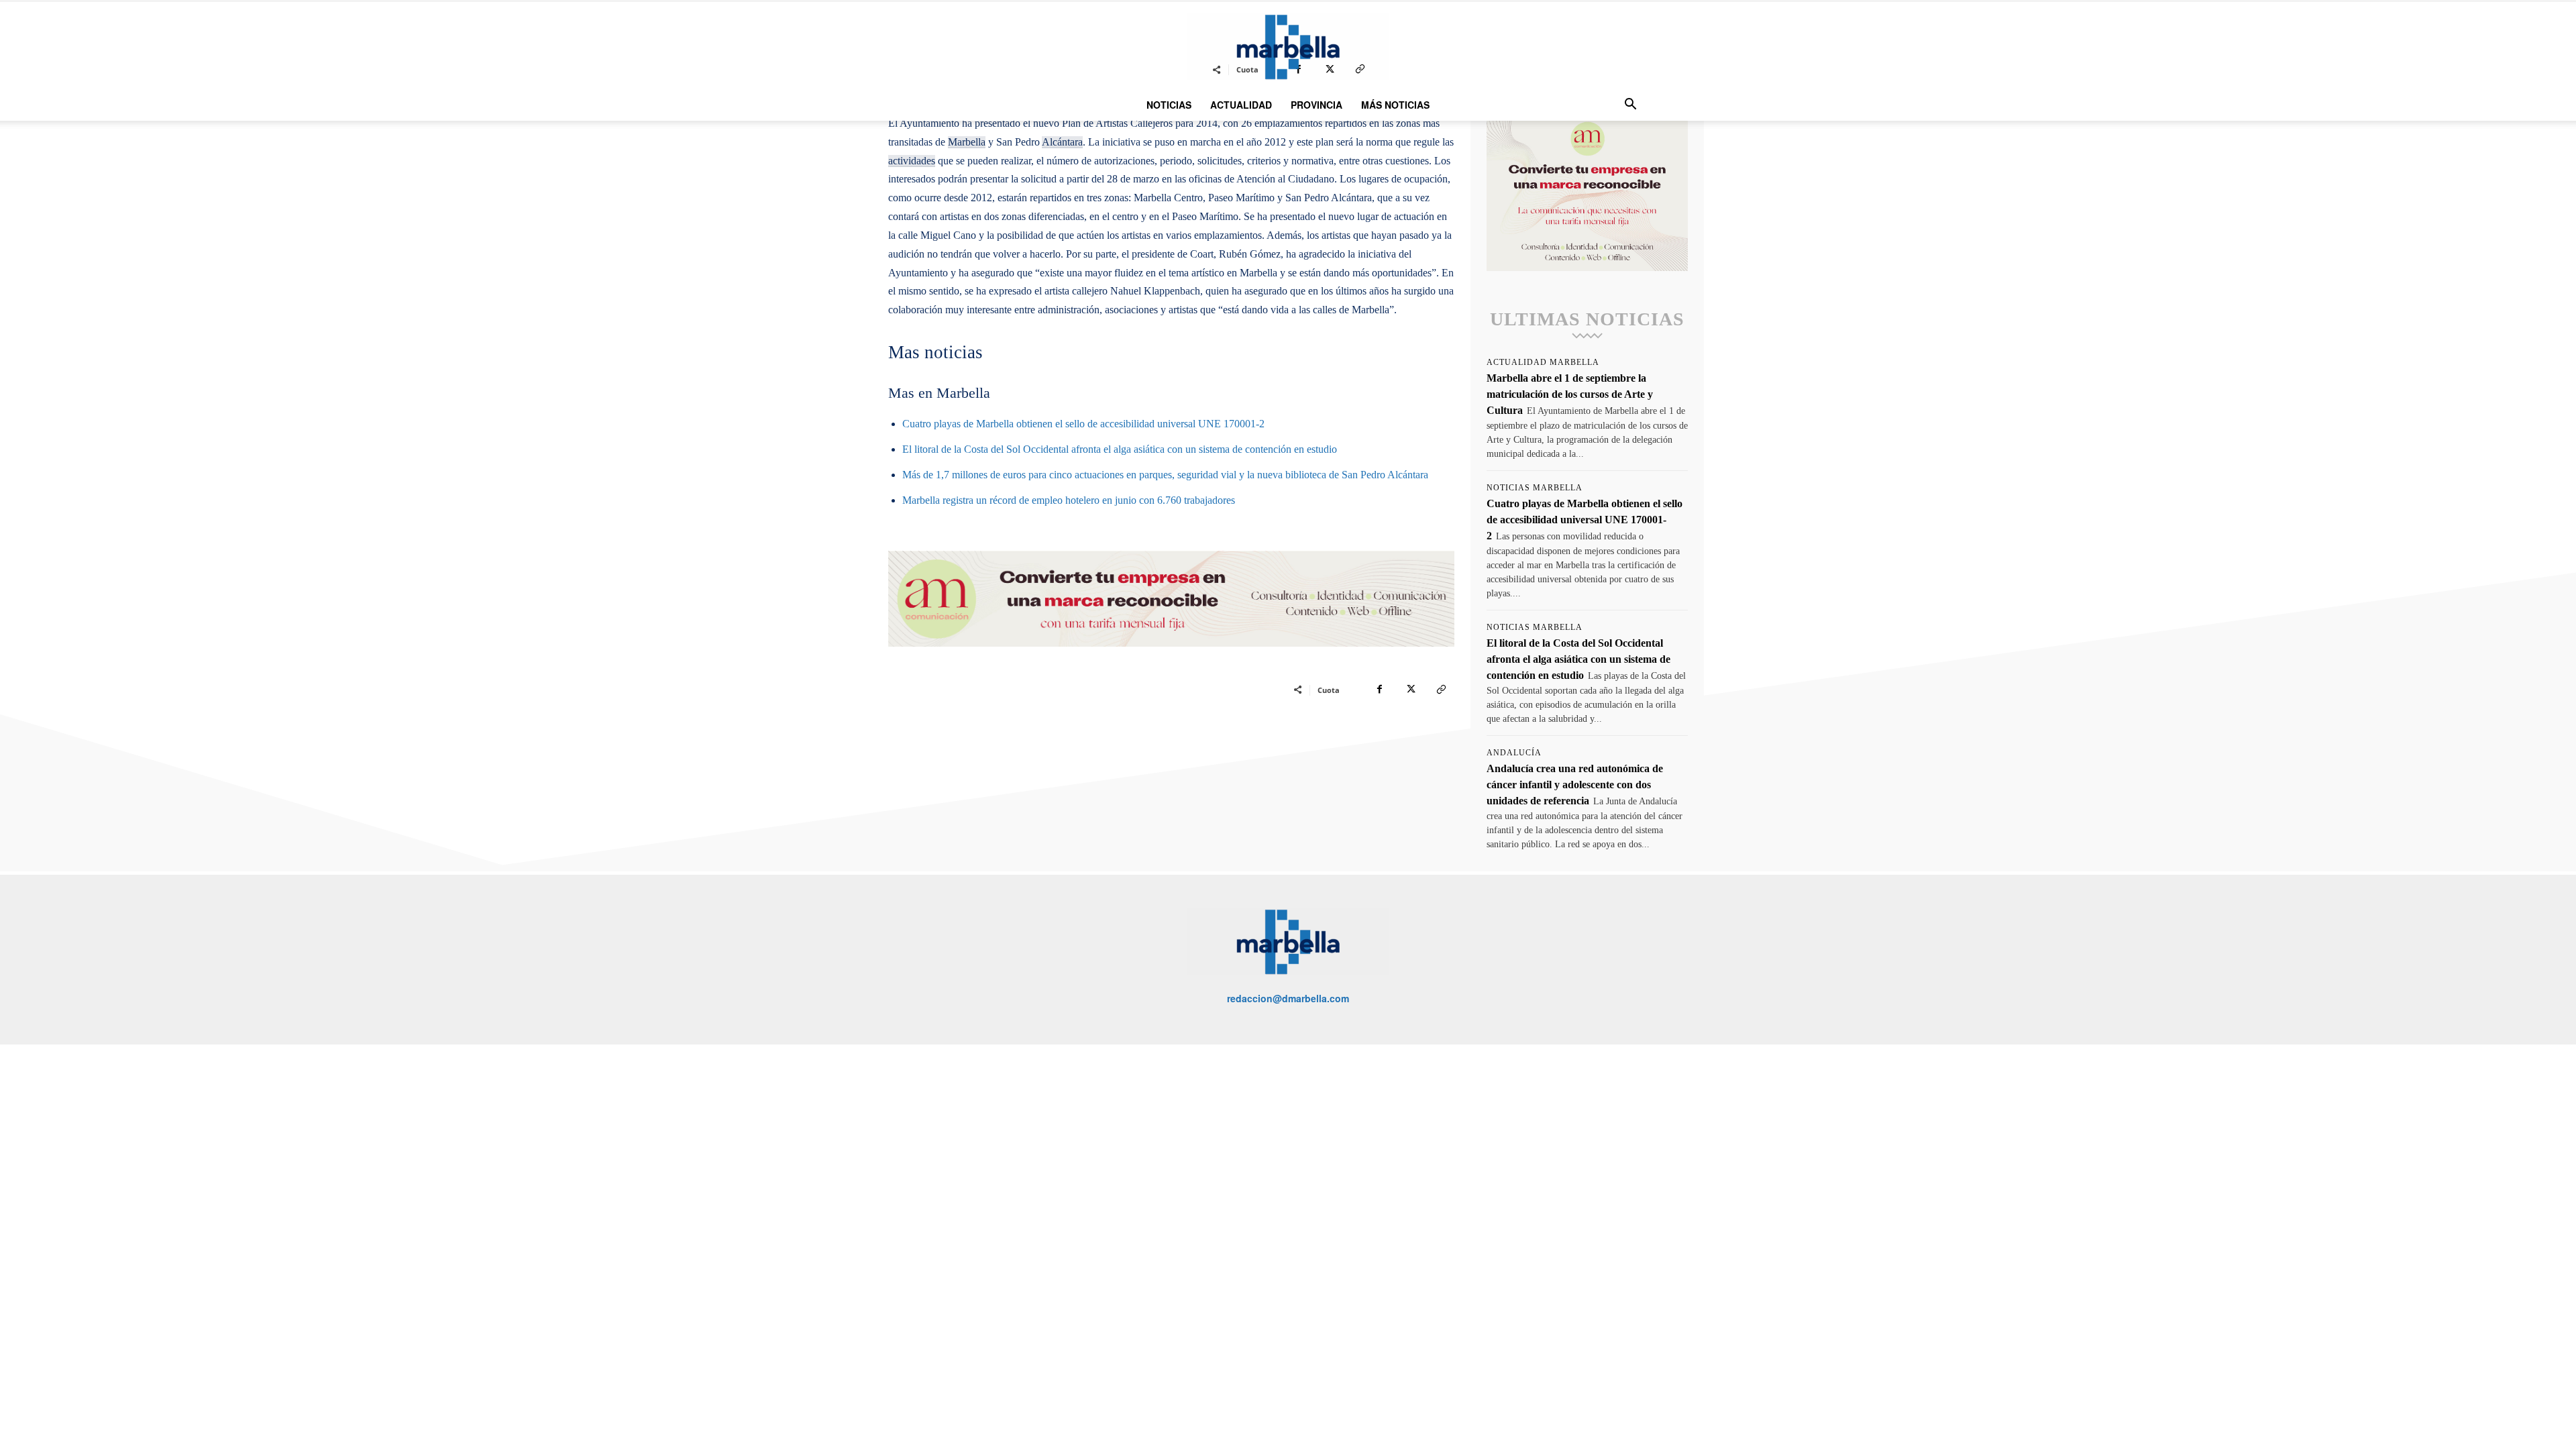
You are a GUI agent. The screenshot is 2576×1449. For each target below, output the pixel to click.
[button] (1630, 106)
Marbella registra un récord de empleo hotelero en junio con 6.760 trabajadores (1069, 500)
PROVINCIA (1317, 105)
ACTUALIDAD (1241, 105)
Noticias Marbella (1535, 488)
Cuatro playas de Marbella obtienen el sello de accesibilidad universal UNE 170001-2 (1083, 424)
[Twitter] (1410, 690)
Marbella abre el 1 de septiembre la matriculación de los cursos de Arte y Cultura (1570, 394)
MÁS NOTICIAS (1395, 105)
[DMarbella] (1288, 47)
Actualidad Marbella (1543, 362)
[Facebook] (1379, 690)
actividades (912, 161)
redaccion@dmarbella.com (1288, 998)
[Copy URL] (1441, 690)
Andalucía (1514, 753)
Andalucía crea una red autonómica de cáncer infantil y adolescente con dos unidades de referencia (1575, 785)
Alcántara (1062, 142)
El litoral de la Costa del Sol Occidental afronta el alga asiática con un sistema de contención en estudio (1120, 449)
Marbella (967, 142)
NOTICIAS (1169, 105)
